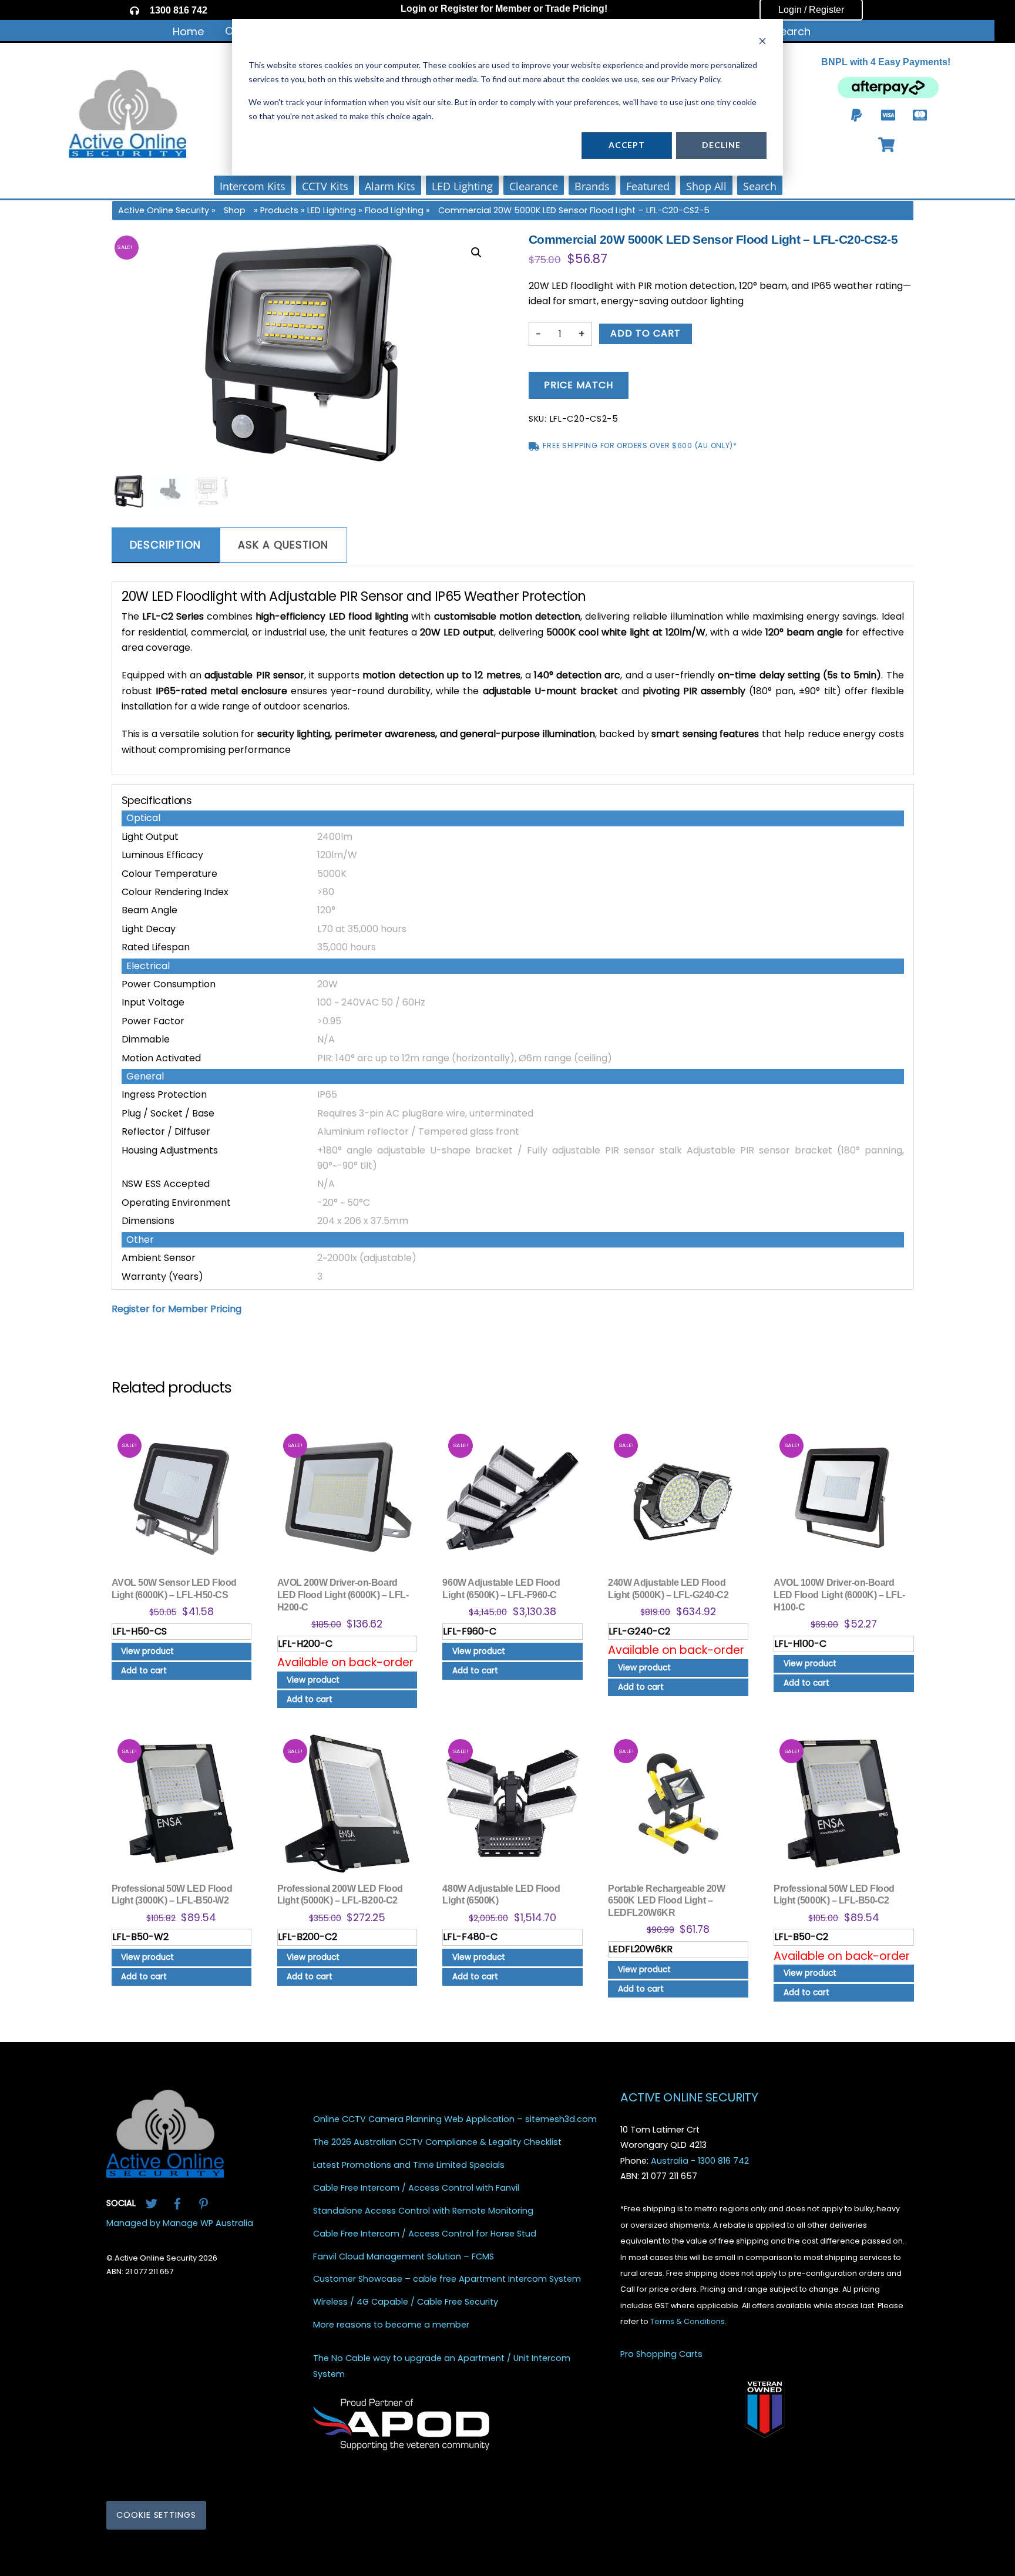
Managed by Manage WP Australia (180, 2222)
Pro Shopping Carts (661, 2354)
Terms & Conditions (688, 2321)
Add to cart (646, 333)
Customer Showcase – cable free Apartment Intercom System (447, 2279)
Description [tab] (166, 545)
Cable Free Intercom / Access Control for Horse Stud (425, 2233)
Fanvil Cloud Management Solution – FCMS (404, 2256)
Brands (592, 186)
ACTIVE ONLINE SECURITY (689, 2097)
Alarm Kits (390, 186)
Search (792, 31)
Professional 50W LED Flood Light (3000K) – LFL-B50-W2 (172, 1895)
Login (414, 9)
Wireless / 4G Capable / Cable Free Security (406, 2302)
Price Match (579, 385)
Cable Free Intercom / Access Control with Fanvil (416, 2188)
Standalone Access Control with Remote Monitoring (423, 2211)
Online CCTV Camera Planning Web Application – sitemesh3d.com (455, 2119)
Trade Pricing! (576, 9)
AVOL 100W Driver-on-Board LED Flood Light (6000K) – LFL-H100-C (839, 1595)
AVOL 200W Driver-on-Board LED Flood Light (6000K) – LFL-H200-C (343, 1595)
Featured (648, 186)
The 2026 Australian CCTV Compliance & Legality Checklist (437, 2142)
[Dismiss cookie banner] (762, 43)
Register (459, 9)
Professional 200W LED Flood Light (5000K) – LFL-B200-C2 (340, 1895)
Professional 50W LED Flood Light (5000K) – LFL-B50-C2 (834, 1895)
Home (188, 31)
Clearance (534, 186)
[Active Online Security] (165, 2173)
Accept (627, 145)
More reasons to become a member (391, 2325)
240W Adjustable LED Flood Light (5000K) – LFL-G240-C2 (668, 1589)
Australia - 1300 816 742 (700, 2160)
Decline (721, 145)
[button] (476, 253)
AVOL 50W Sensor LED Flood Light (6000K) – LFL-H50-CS (174, 1589)
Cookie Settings (156, 2515)
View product (147, 1651)
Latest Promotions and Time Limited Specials (409, 2165)
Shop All (706, 186)
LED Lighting (462, 186)
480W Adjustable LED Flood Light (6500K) (501, 1895)
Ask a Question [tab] (283, 545)
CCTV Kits (325, 186)
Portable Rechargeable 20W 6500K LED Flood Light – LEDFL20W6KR (666, 1901)
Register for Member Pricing (177, 1309)
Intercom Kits (253, 186)
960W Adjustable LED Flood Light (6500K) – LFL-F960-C (501, 1589)
